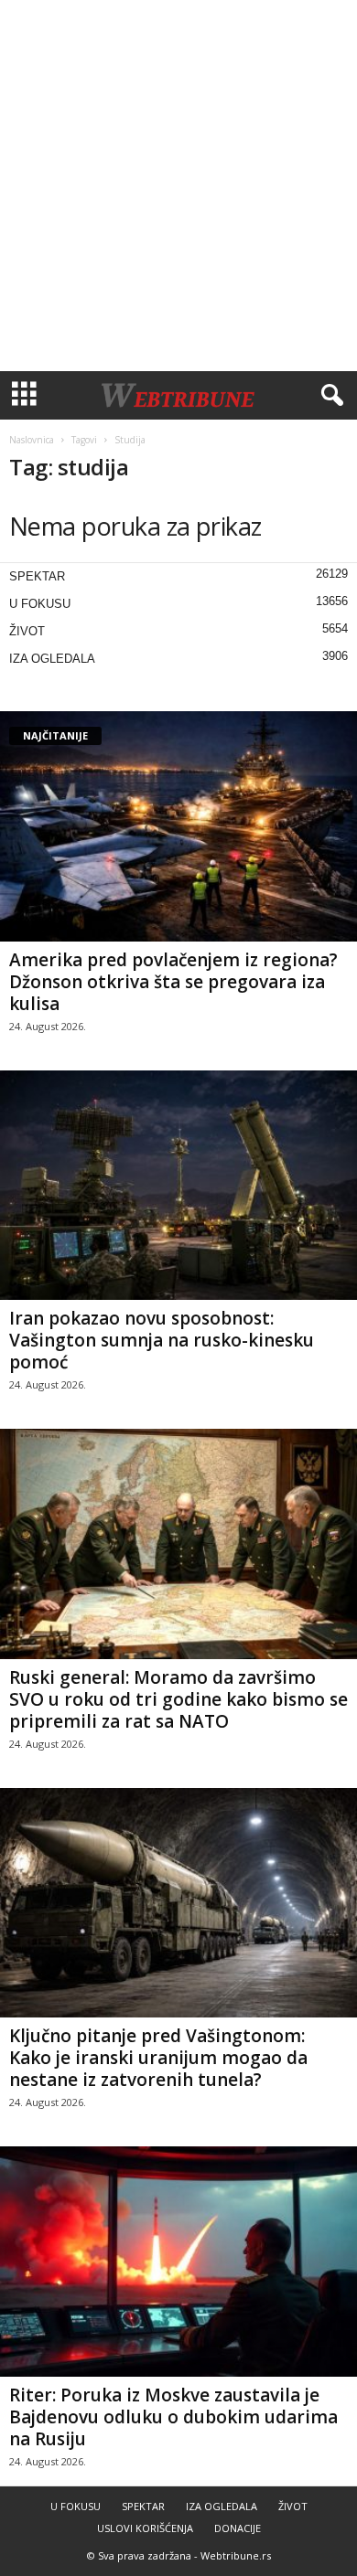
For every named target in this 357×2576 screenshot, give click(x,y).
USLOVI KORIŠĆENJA (145, 2528)
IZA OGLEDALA (52, 659)
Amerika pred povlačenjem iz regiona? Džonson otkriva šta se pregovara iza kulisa (173, 982)
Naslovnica (32, 440)
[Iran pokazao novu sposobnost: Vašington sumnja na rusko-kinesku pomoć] (178, 1186)
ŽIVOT (27, 631)
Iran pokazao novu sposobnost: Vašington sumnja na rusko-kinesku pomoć (162, 1340)
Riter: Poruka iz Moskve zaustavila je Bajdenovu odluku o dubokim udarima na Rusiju (173, 2417)
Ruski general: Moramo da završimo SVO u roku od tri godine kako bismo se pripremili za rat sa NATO (178, 1699)
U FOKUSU (40, 604)
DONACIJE (238, 2528)
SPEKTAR (37, 576)
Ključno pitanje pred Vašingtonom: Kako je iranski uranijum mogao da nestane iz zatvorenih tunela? (158, 2058)
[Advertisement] (178, 186)
